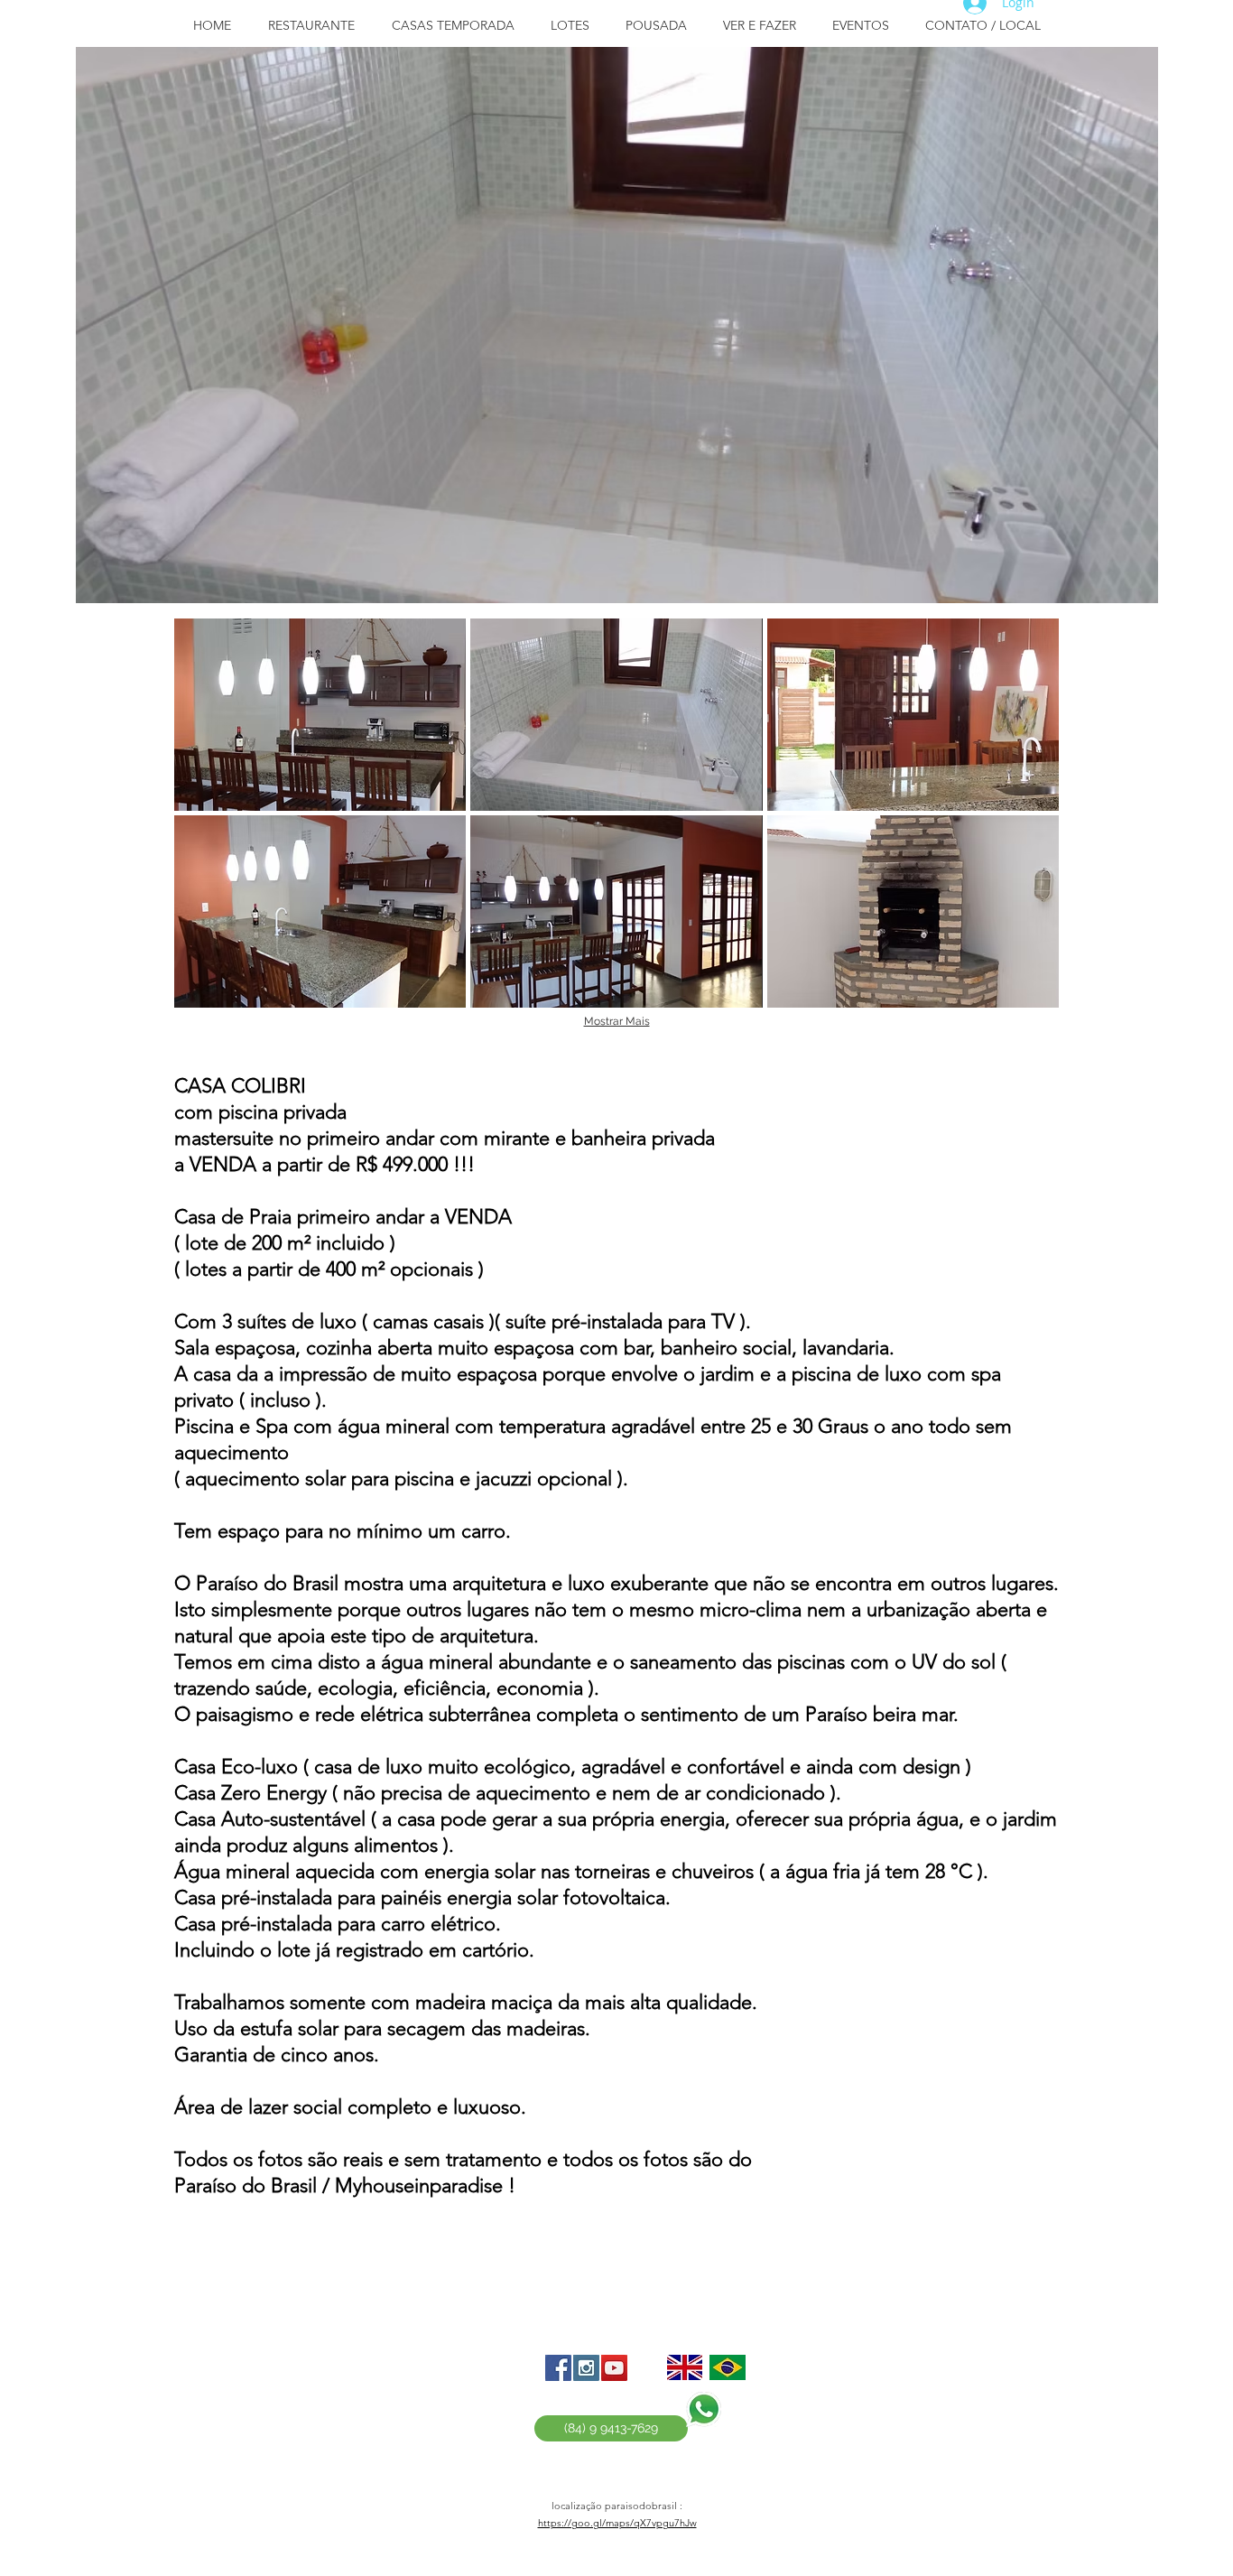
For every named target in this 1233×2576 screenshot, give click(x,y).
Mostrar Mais (617, 1021)
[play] (1131, 576)
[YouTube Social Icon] (614, 2368)
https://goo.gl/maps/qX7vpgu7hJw (617, 2523)
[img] (320, 715)
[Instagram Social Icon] (586, 2368)
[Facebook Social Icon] (558, 2368)
